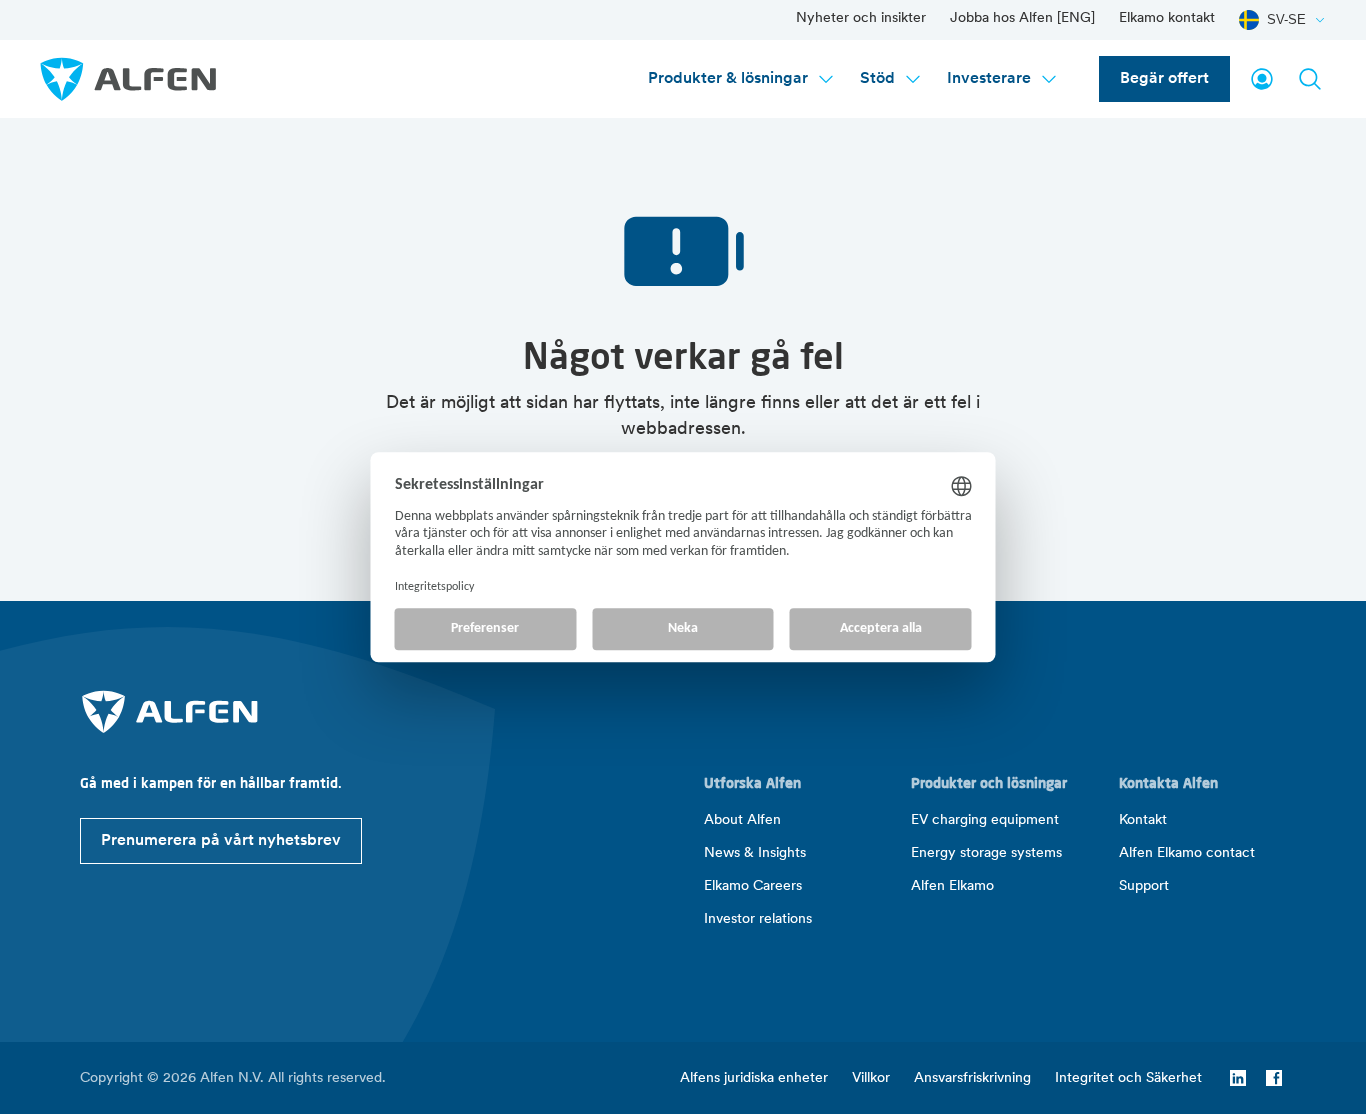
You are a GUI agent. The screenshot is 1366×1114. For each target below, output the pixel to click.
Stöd (877, 79)
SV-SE (1286, 19)
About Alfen (742, 820)
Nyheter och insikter (861, 18)
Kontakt (1143, 820)
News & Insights (755, 853)
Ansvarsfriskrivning (972, 1078)
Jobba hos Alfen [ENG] (1022, 18)
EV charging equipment (985, 820)
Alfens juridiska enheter (754, 1078)
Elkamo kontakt (1167, 18)
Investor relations (758, 919)
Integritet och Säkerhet (1128, 1078)
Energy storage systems (986, 853)
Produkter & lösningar (728, 79)
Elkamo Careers (753, 886)
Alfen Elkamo (952, 886)
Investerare (989, 79)
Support (1144, 886)
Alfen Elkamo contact (1187, 853)
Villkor (871, 1078)
